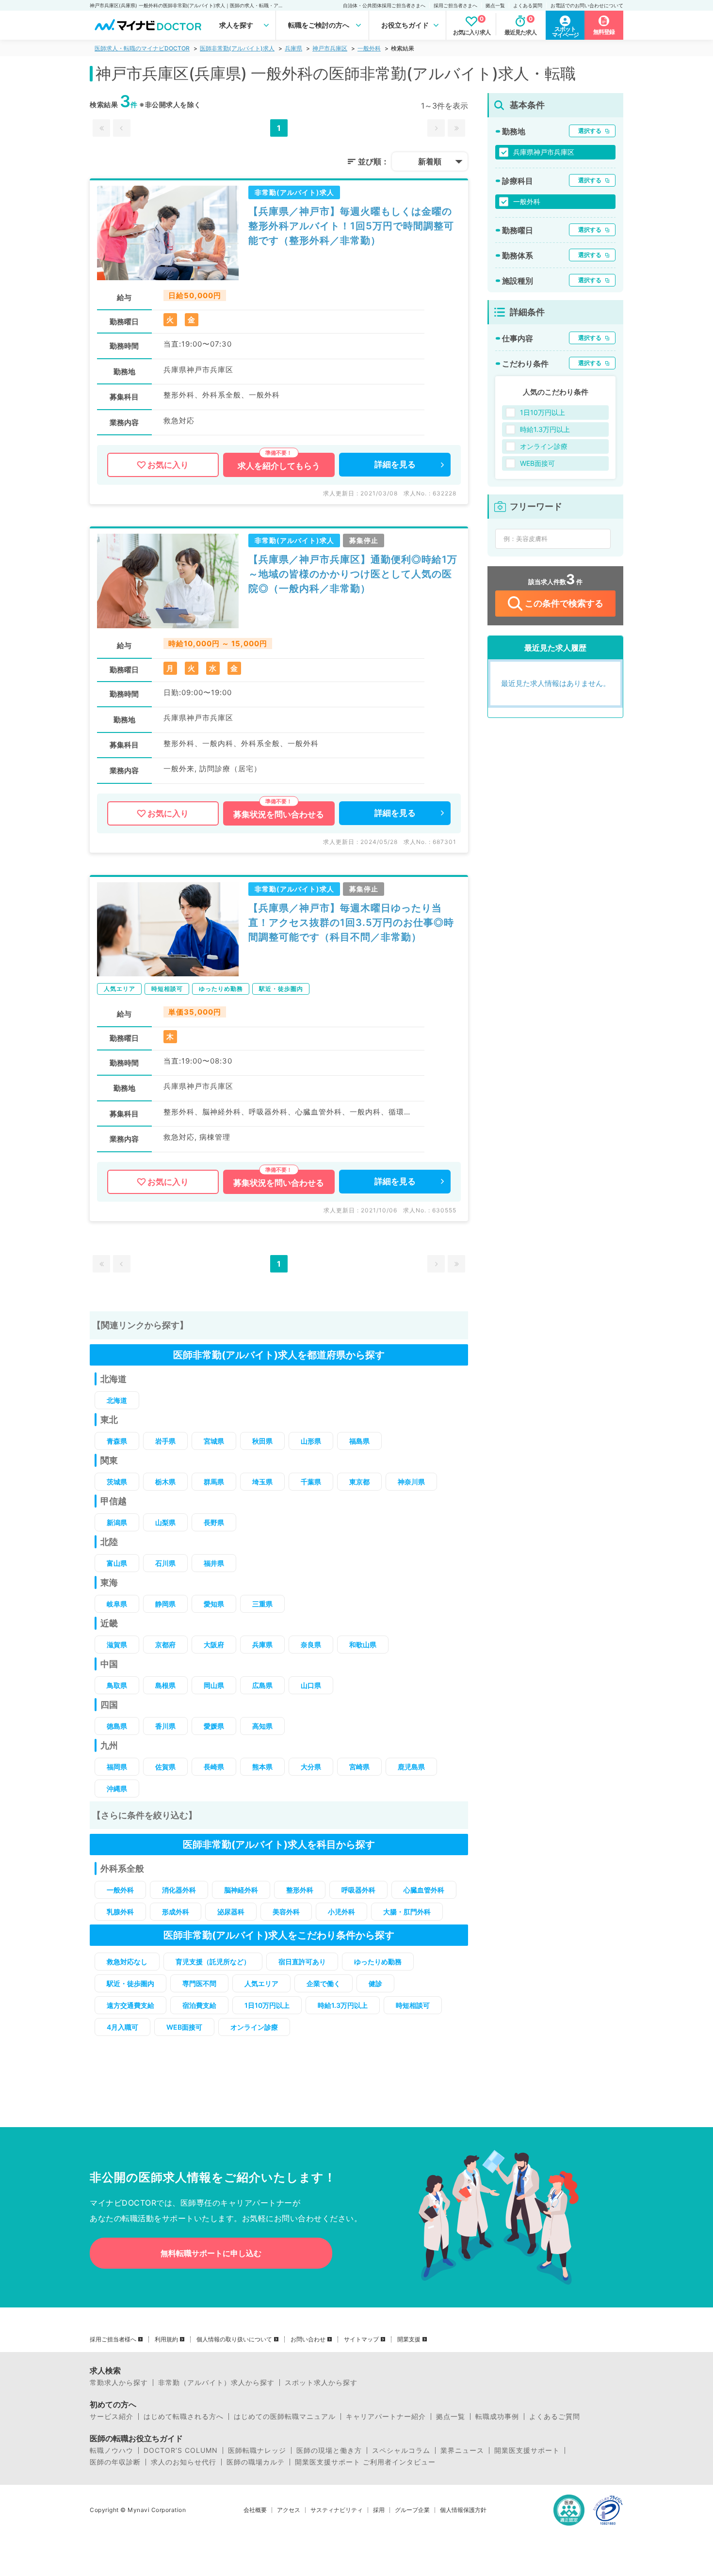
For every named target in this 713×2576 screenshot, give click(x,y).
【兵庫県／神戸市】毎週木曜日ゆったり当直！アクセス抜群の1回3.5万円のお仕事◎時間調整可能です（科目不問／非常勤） (351, 922)
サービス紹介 (112, 2417)
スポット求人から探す (321, 2383)
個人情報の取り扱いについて (234, 2339)
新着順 (430, 161)
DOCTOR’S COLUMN (181, 2450)
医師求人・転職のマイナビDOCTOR (142, 48)
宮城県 (214, 1441)
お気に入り (168, 465)
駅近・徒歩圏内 (130, 1983)
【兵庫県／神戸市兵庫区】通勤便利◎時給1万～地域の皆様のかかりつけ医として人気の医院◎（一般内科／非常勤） (353, 574)
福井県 (214, 1563)
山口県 (311, 1685)
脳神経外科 (241, 1890)
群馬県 (214, 1482)
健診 (375, 1983)
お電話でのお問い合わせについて (587, 5)
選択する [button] (590, 131)
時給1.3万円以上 (343, 2005)
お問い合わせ (308, 2339)
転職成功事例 (497, 2417)
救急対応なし (127, 1962)
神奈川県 (411, 1482)
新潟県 (117, 1522)
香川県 (165, 1726)
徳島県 (117, 1726)
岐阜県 (117, 1604)
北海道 (117, 1400)
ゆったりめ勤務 (378, 1962)
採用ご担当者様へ (113, 2339)
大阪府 (214, 1645)
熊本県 (262, 1767)
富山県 (117, 1563)
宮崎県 (359, 1767)
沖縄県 (117, 1789)
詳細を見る (395, 464)
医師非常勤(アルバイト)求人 (237, 48)
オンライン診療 (254, 2027)
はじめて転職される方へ (184, 2417)
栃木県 (165, 1482)
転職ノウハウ (112, 2450)
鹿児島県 (411, 1767)
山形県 (311, 1441)
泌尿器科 (231, 1912)
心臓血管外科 (424, 1890)
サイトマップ (361, 2339)
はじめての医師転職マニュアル (285, 2417)
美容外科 (286, 1912)
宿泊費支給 (199, 2005)
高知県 (262, 1726)
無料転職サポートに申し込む (211, 2253)
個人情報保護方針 (463, 2510)
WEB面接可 (184, 2027)
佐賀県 (165, 1767)
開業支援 (409, 2339)
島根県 (165, 1685)
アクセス (289, 2510)
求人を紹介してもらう (279, 466)
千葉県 (311, 1482)
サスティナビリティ (337, 2510)
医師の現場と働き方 (329, 2450)
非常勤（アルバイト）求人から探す (216, 2383)
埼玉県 (262, 1482)
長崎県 (214, 1767)
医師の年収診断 (115, 2462)
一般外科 (369, 48)
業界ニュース (462, 2450)
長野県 (214, 1522)
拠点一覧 (495, 5)
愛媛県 (214, 1726)
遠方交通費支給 (130, 2005)
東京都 (359, 1482)
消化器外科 (179, 1890)
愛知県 (214, 1604)
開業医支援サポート (527, 2450)
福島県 (359, 1441)
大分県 (311, 1767)
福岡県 (117, 1767)
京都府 (165, 1645)
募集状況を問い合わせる (279, 814)
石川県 (165, 1563)
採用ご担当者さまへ (455, 5)
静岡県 (165, 1604)
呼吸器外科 (358, 1890)
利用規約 (166, 2339)
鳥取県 (117, 1685)
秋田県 (262, 1441)
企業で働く (324, 1983)
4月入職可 (122, 2027)
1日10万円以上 (267, 2005)
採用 (379, 2510)
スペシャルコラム (401, 2450)
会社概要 (255, 2510)
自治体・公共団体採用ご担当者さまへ (384, 5)
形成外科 (176, 1912)
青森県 (117, 1441)
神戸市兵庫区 (330, 48)
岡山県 (214, 1685)
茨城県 (117, 1482)
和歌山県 (363, 1645)
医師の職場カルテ (256, 2462)
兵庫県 (293, 48)
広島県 (262, 1685)
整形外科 (300, 1890)
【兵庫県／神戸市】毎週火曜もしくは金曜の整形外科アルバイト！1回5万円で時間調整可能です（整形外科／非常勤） (351, 226)
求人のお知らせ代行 (184, 2462)
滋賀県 (117, 1645)
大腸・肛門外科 (407, 1912)
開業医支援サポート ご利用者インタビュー (365, 2462)
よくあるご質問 (555, 2417)
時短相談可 (413, 2005)
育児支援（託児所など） (213, 1962)
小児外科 (341, 1912)
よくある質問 (528, 5)
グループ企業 (412, 2510)
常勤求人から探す (119, 2383)
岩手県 (165, 1441)
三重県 (262, 1604)
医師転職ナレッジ (257, 2450)
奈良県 (311, 1645)
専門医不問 (199, 1983)
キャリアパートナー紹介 (386, 2417)
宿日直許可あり (302, 1962)
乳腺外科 (120, 1912)
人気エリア (261, 1983)
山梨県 (165, 1522)
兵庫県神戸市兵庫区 (544, 152)
